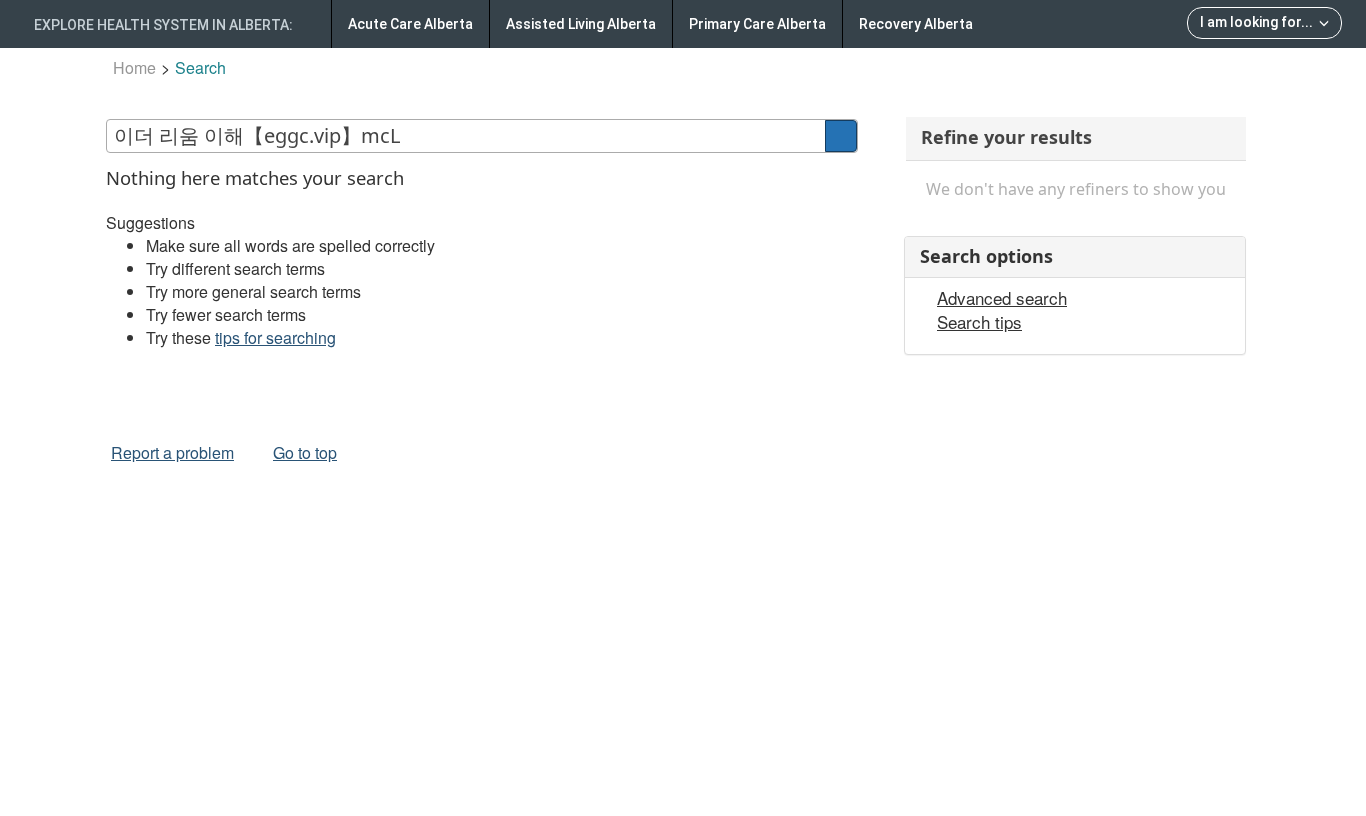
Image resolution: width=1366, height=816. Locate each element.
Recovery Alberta (916, 24)
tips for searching (275, 337)
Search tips (979, 322)
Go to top (305, 452)
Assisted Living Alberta (581, 24)
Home (134, 67)
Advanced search (1002, 298)
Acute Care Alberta (410, 24)
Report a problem (172, 452)
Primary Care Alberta (757, 24)
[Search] (841, 136)
